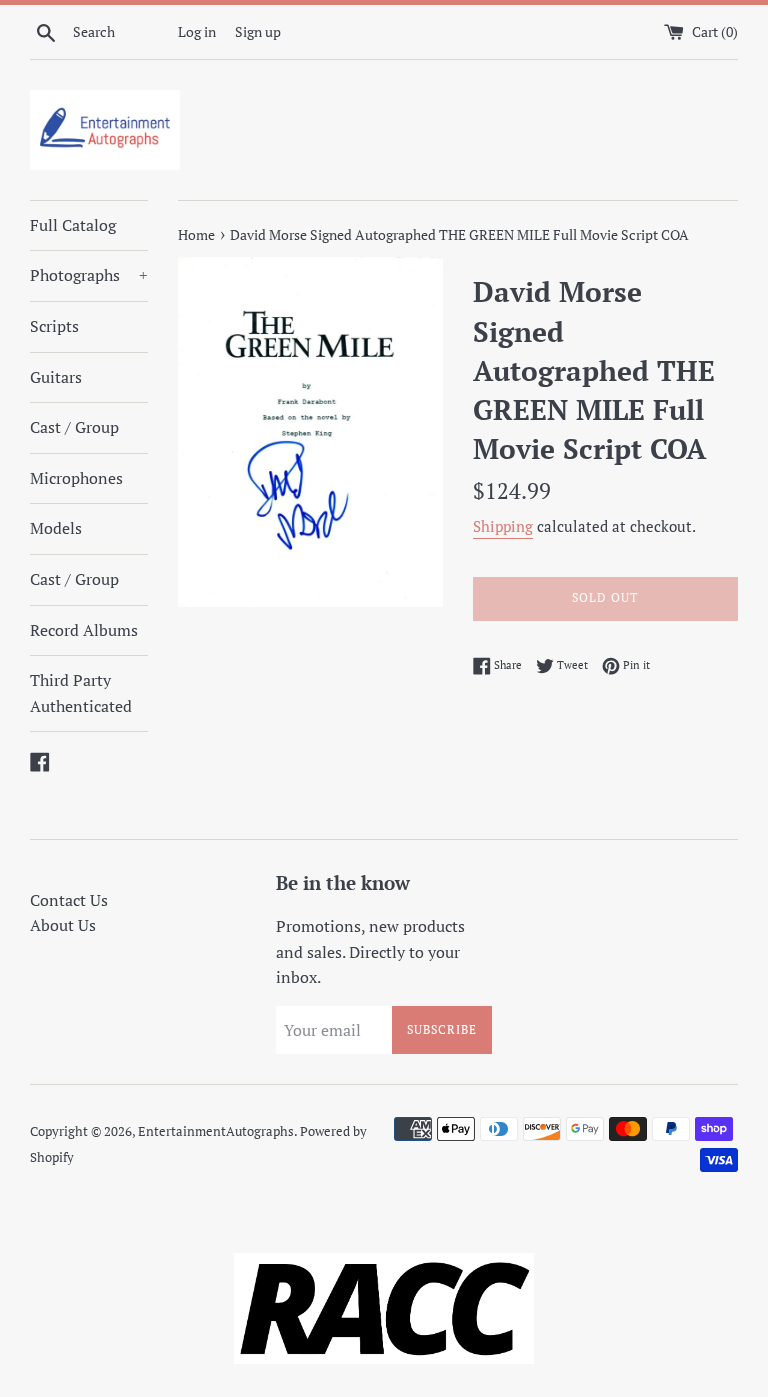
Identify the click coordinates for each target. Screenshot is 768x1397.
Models (56, 528)
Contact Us (69, 900)
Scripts (54, 326)
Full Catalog (73, 225)
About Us (63, 925)
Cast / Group (74, 427)
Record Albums (84, 630)
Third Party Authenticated (81, 693)
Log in (197, 31)
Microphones (76, 478)
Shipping (503, 526)
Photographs (89, 275)
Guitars (56, 377)
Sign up (258, 31)
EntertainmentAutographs (216, 1131)
